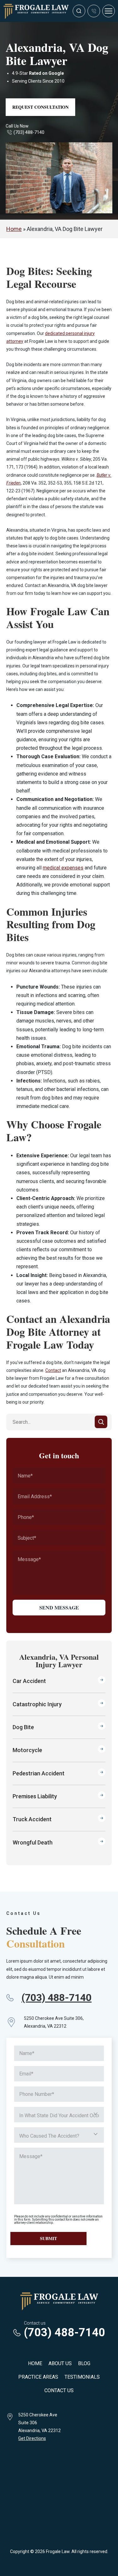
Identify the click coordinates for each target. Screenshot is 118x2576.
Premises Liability (35, 1796)
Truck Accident (32, 1819)
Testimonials (82, 2377)
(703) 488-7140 (29, 132)
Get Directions (32, 2438)
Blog (84, 2363)
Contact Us (59, 2390)
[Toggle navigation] (109, 11)
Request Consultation (40, 107)
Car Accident (29, 1681)
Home (14, 229)
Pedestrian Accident (39, 1773)
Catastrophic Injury (37, 1704)
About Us (60, 2363)
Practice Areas (38, 2377)
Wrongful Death (33, 1842)
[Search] (101, 1422)
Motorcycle (27, 1750)
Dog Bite (23, 1727)
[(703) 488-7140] (94, 11)
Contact (53, 1370)
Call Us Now (17, 126)
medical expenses (63, 868)
